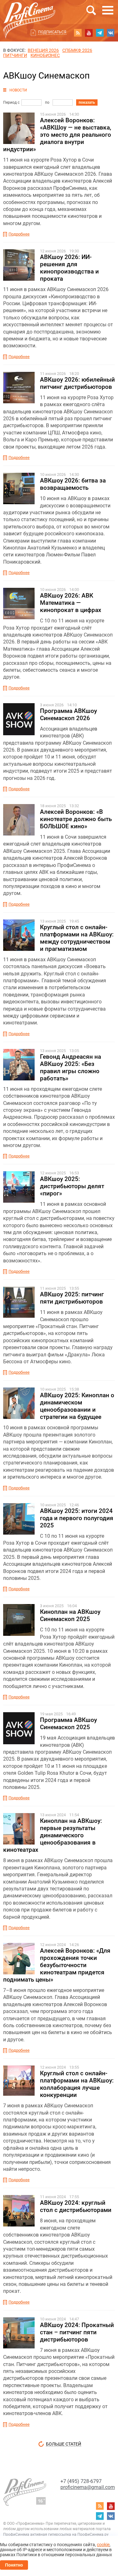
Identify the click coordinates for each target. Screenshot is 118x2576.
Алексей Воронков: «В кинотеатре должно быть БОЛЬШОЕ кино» (76, 819)
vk (111, 33)
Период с (11, 102)
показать (87, 102)
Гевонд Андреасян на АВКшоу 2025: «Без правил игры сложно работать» (70, 1067)
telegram (100, 33)
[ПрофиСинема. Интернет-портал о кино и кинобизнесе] (29, 13)
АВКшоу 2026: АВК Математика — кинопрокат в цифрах (71, 603)
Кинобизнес (45, 55)
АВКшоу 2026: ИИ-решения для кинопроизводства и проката (69, 268)
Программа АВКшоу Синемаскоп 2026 (68, 714)
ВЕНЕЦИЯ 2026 (43, 50)
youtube (89, 33)
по (47, 102)
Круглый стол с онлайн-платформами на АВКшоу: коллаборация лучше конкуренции (77, 2084)
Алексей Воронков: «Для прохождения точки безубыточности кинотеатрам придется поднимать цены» (57, 1965)
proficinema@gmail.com (88, 2487)
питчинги (15, 55)
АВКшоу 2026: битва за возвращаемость (73, 484)
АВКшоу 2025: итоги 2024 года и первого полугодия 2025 (77, 1518)
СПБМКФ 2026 (77, 50)
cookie (103, 2545)
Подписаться (52, 32)
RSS (78, 33)
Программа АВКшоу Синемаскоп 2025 (68, 1724)
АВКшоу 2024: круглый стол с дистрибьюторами (76, 2206)
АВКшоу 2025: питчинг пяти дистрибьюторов (72, 1298)
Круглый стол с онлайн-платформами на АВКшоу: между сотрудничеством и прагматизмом (77, 938)
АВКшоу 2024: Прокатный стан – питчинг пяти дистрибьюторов (77, 2332)
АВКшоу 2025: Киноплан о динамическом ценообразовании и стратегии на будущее (77, 1406)
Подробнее (19, 234)
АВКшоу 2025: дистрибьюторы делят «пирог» (72, 1186)
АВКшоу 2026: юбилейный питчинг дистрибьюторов (77, 383)
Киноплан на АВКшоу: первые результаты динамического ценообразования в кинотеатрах (53, 1835)
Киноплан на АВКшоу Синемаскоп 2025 (70, 1615)
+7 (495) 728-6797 (81, 2481)
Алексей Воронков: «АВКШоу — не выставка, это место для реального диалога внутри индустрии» (57, 135)
